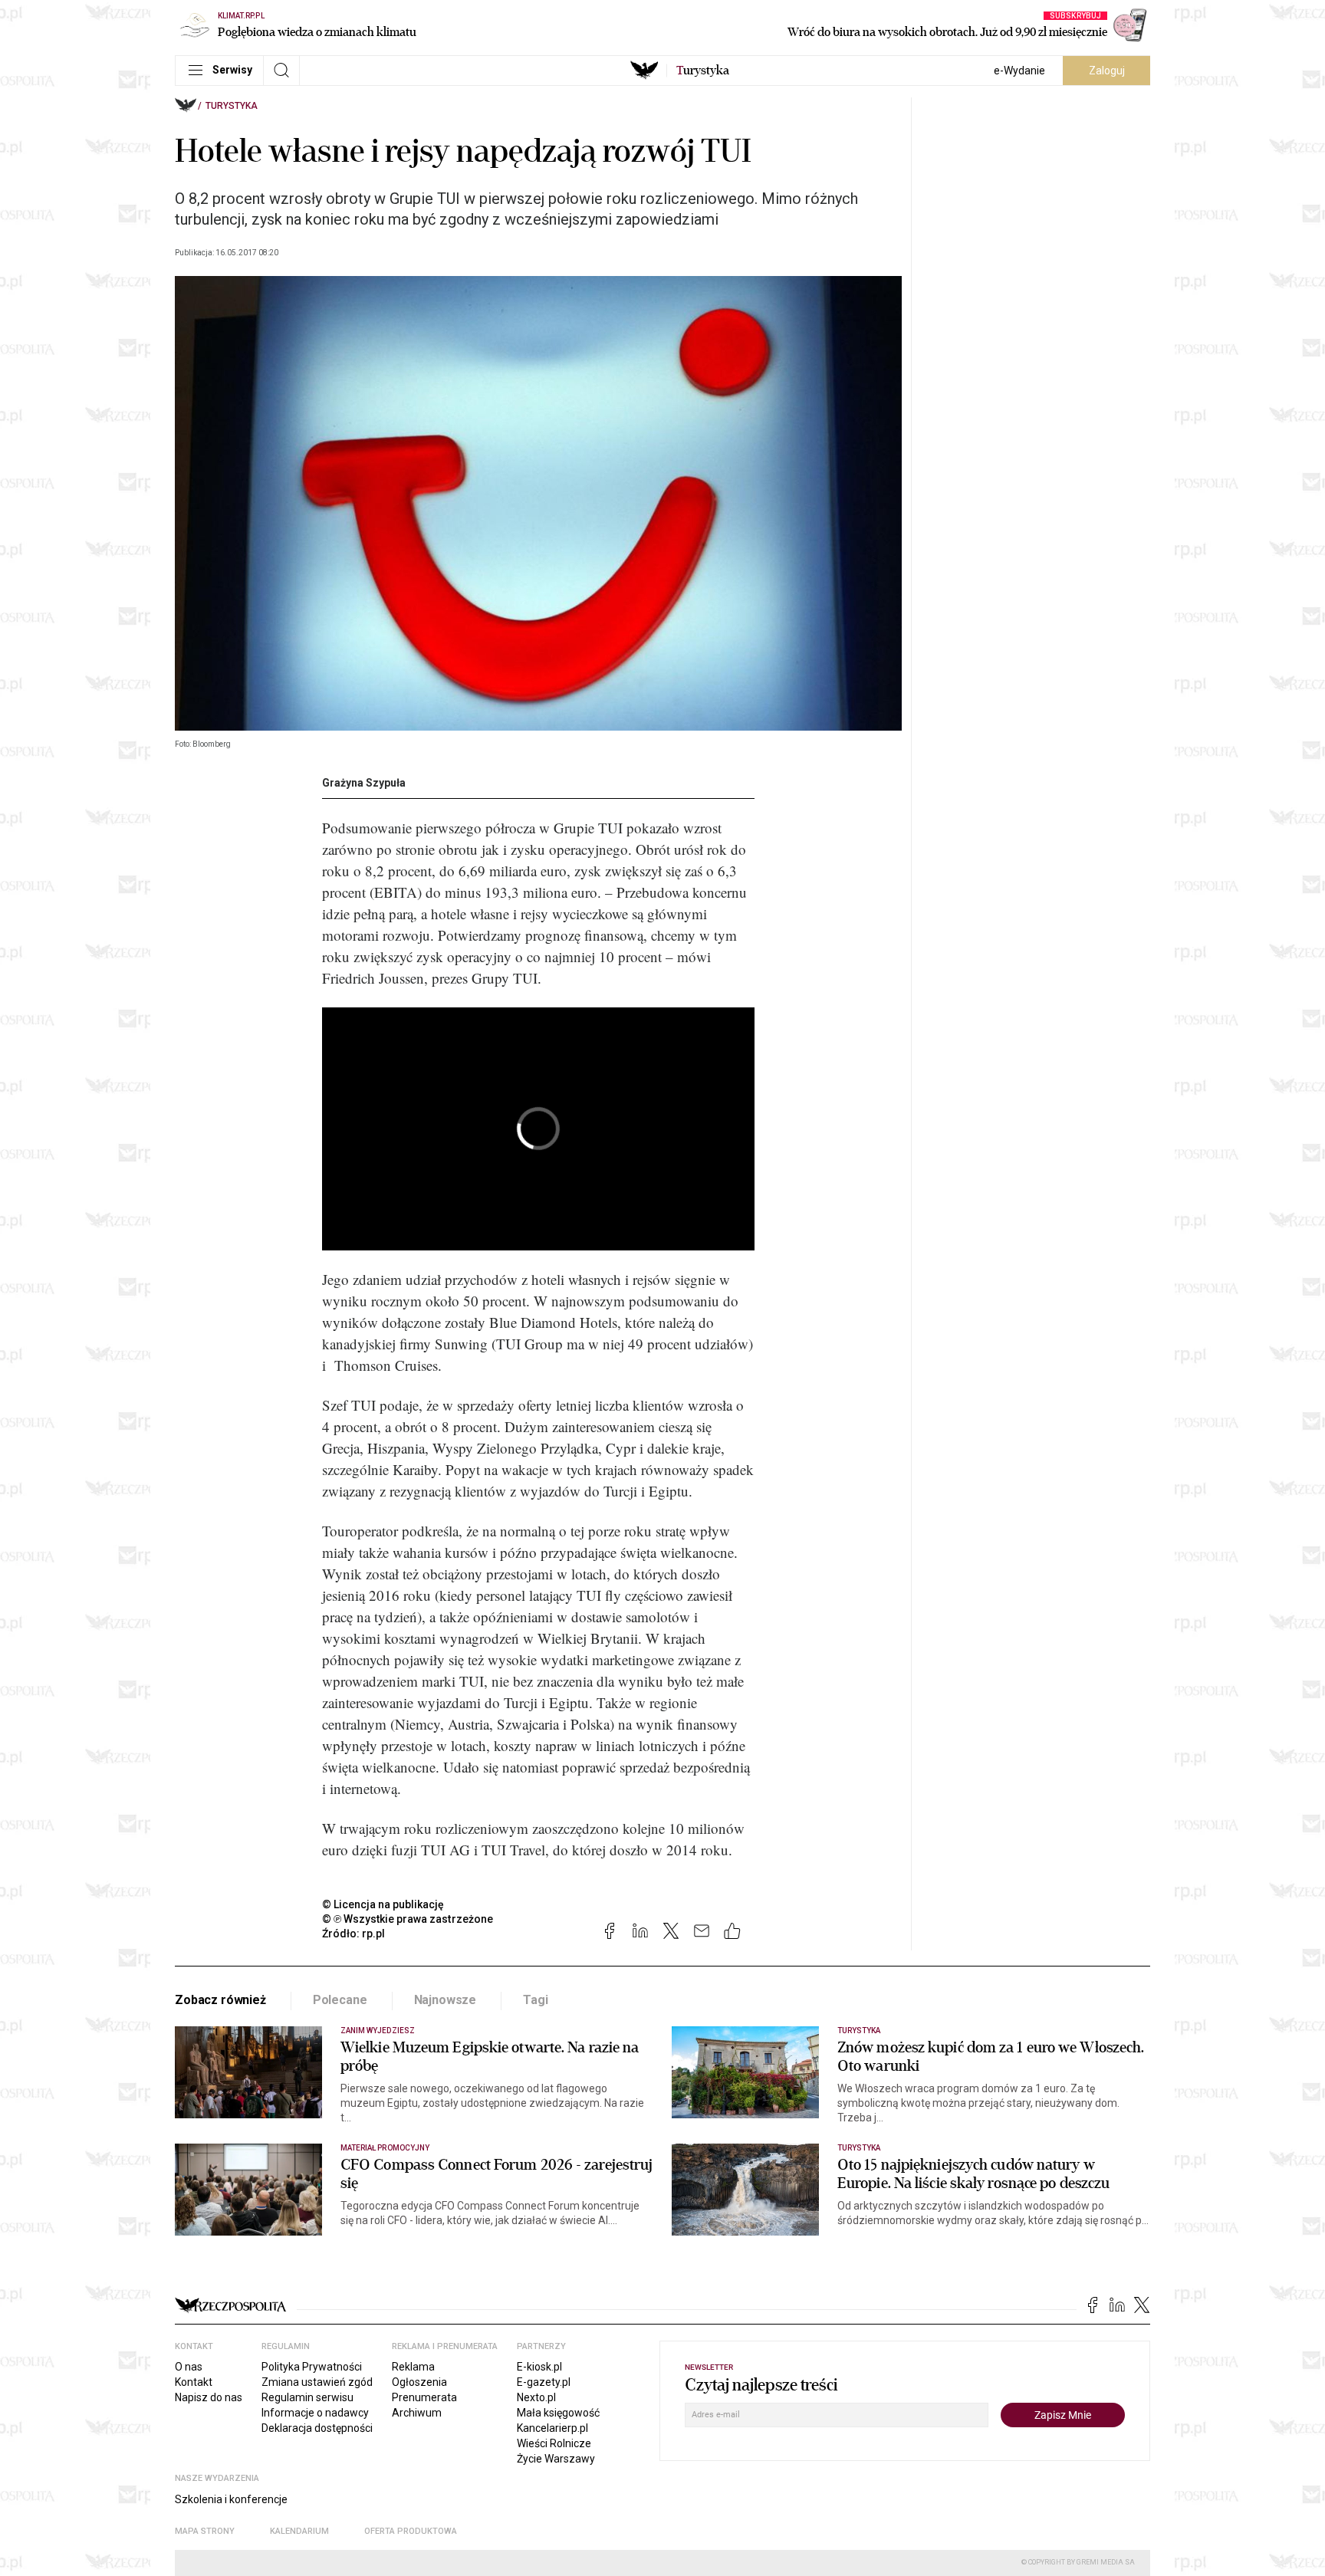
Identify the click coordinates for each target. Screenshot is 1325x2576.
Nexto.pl (536, 2397)
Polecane (340, 2000)
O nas (189, 2367)
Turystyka (232, 106)
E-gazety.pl (544, 2382)
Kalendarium (299, 2531)
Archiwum (417, 2413)
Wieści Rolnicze (554, 2443)
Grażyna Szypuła (364, 783)
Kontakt (194, 2382)
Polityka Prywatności (312, 2367)
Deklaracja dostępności (317, 2428)
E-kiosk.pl (539, 2367)
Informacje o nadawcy (315, 2413)
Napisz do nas (209, 2397)
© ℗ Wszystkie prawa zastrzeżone (408, 1919)
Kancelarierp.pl (552, 2428)
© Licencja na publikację (383, 1904)
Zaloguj (1107, 71)
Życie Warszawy (556, 2459)
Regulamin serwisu (307, 2397)
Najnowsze (446, 2000)
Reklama (413, 2367)
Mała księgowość (558, 2413)
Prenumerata (424, 2397)
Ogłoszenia (419, 2382)
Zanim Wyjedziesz (378, 2031)
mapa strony (205, 2531)
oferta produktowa (411, 2531)
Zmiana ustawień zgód (317, 2382)
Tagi (535, 2000)
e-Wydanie (1019, 71)
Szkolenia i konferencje (231, 2499)
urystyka (703, 71)
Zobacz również (220, 2000)
